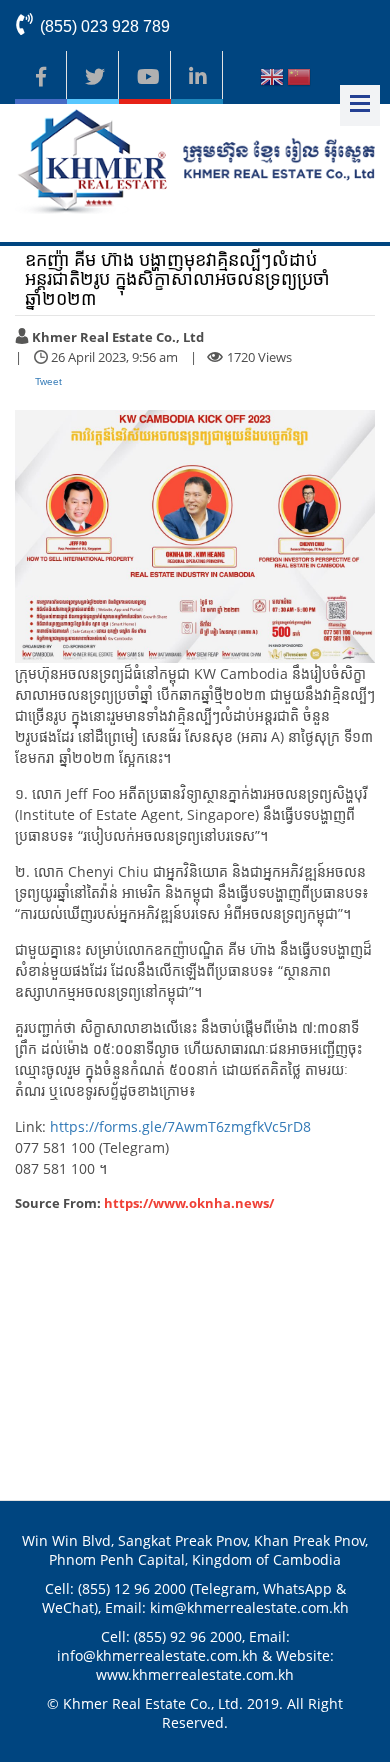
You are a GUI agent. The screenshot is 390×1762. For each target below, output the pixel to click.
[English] (272, 79)
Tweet (48, 381)
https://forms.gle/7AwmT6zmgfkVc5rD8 (180, 1126)
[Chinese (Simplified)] (299, 79)
